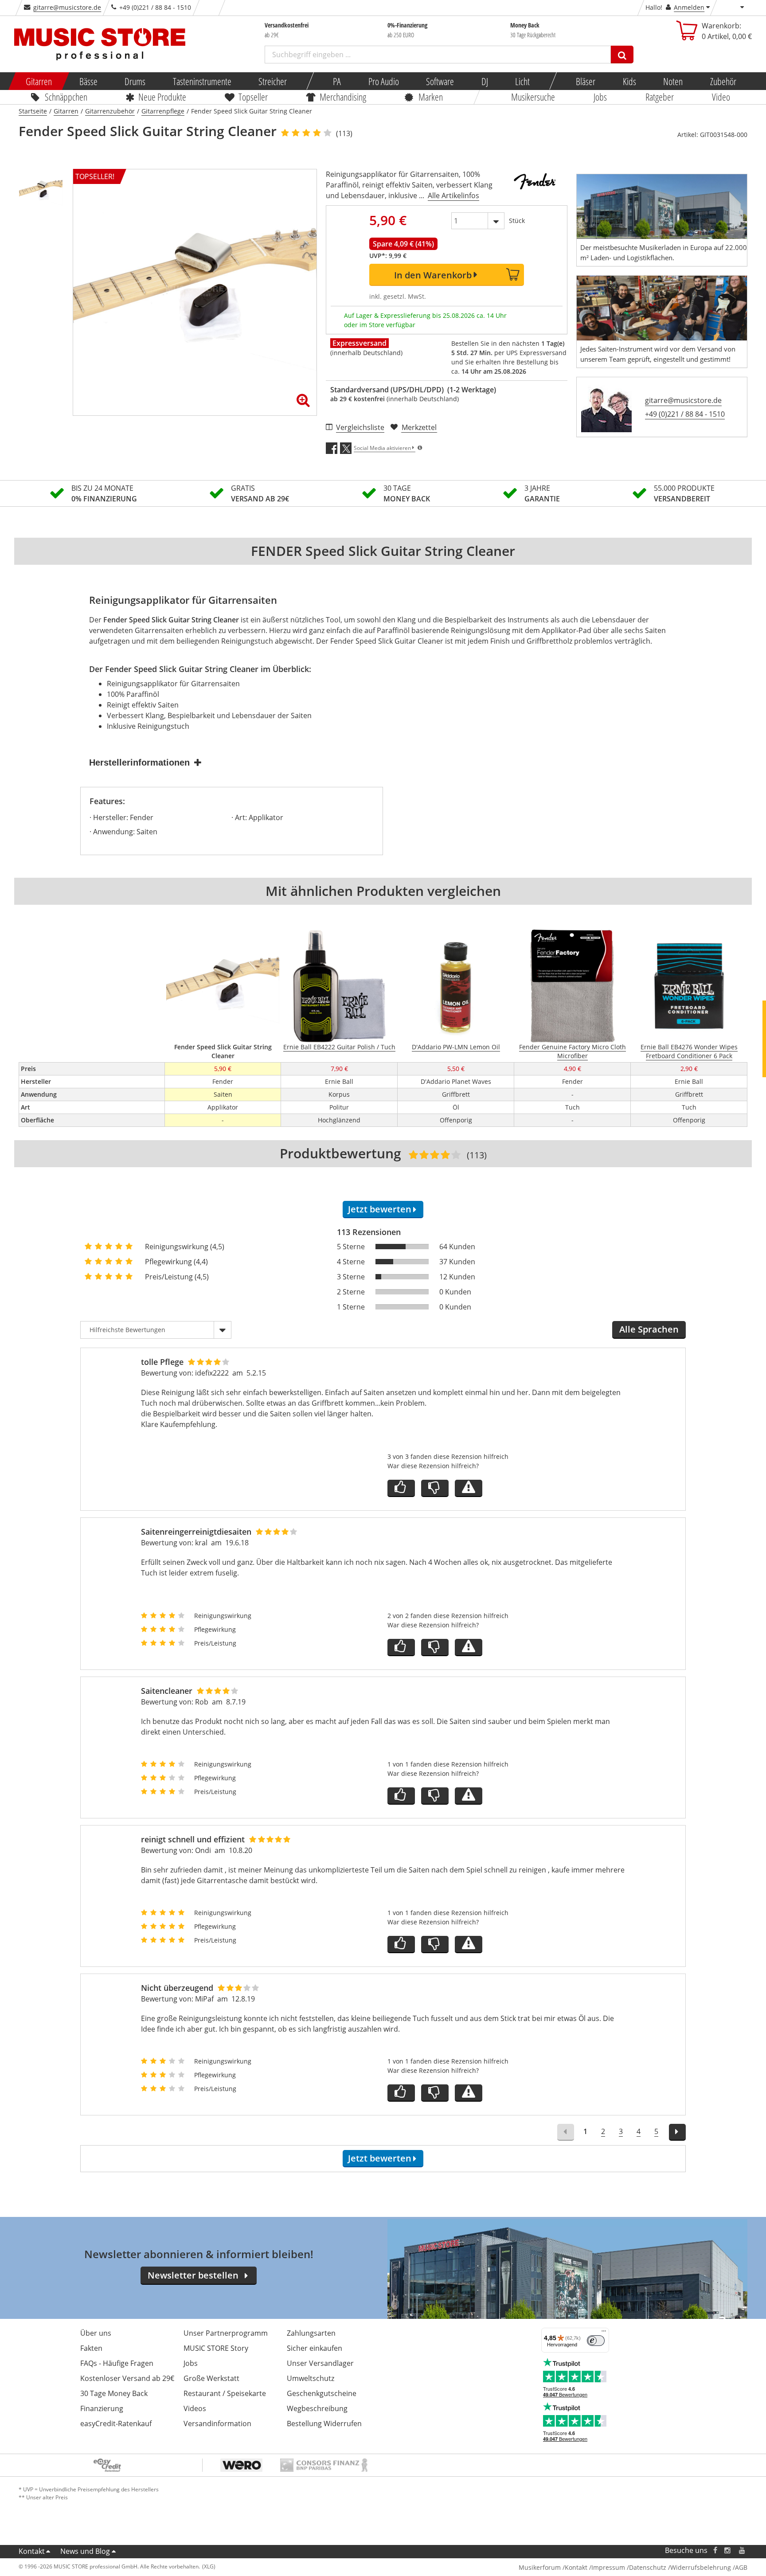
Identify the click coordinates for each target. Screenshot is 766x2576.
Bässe (88, 81)
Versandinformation (217, 2424)
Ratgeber (660, 97)
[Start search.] (622, 55)
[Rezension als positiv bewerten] (401, 1488)
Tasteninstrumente (202, 81)
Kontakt (32, 2551)
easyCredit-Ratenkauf (116, 2424)
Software (440, 81)
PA (337, 81)
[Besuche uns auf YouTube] (743, 2551)
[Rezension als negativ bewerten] (435, 1488)
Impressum (608, 2567)
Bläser (586, 81)
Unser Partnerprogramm (226, 2333)
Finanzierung (102, 2408)
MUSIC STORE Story (216, 2348)
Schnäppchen (66, 97)
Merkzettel (419, 427)
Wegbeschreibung (317, 2408)
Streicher (273, 81)
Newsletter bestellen (193, 2275)
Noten (673, 81)
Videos (195, 2408)
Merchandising (343, 97)
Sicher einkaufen (315, 2348)
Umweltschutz (311, 2378)
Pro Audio (383, 81)
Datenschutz (648, 2567)
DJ (484, 81)
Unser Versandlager (320, 2363)
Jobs (600, 97)
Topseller (253, 97)
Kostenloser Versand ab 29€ (127, 2378)
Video (721, 97)
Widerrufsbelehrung (701, 2567)
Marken (431, 97)
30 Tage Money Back (114, 2393)
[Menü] (604, 2333)
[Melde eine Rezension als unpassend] (469, 1488)
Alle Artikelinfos (453, 195)
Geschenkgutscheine (322, 2393)
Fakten (91, 2348)
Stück (517, 221)
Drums (135, 81)
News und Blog (85, 2551)
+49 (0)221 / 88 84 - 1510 (685, 414)
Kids (629, 81)
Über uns (96, 2333)
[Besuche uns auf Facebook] (715, 2551)
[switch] (596, 2341)
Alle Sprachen (649, 1329)
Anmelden (689, 7)
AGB (741, 2567)
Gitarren (39, 81)
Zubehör (723, 81)
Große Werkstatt (211, 2378)
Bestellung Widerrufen (324, 2424)
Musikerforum (540, 2567)
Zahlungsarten (311, 2333)
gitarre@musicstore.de (67, 7)
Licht (522, 81)
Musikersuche (533, 97)
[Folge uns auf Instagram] (728, 2551)
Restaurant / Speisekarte (225, 2393)
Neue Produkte (163, 97)
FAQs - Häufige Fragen (117, 2363)
